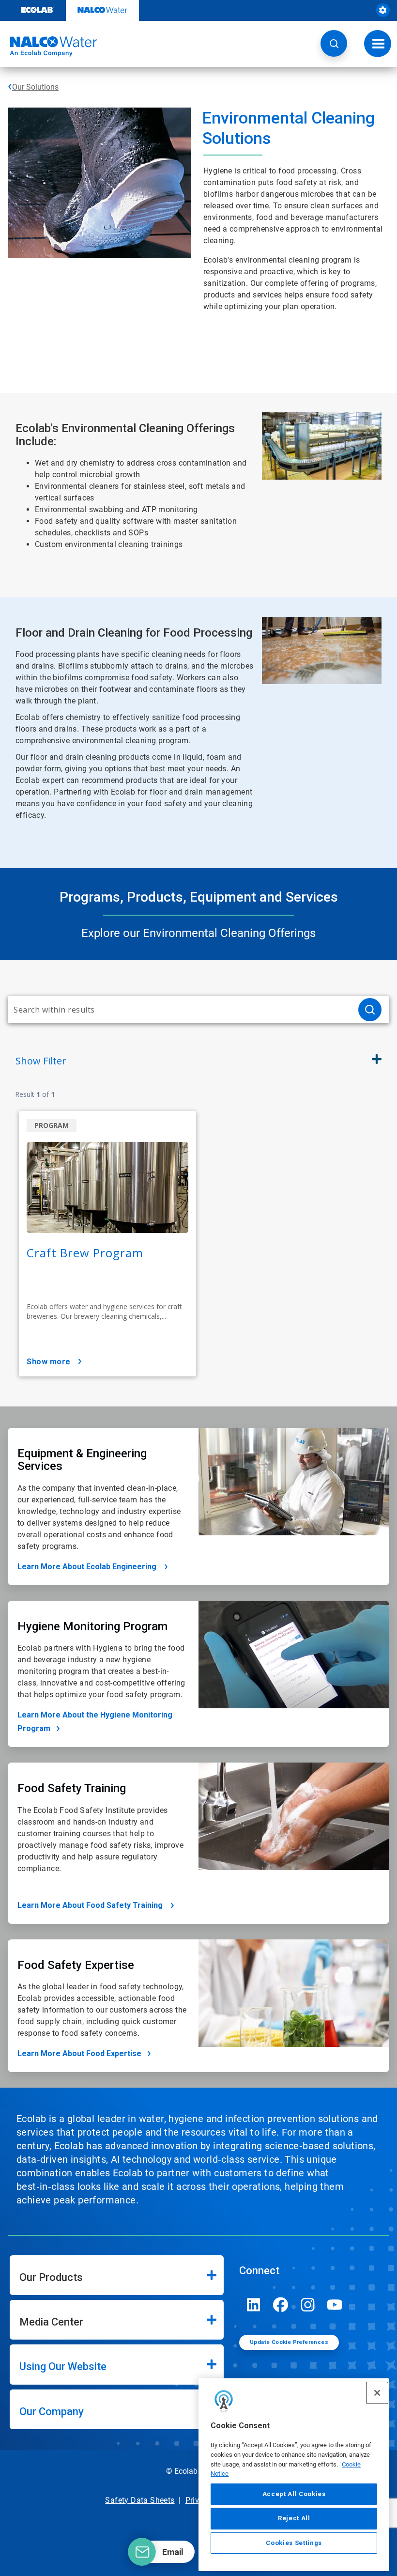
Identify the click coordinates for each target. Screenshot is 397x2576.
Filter (41, 1061)
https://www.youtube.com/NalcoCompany (335, 2305)
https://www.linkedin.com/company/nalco (254, 2305)
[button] (334, 43)
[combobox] (179, 1010)
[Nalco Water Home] (48, 47)
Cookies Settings (294, 2543)
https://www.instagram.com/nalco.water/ (308, 2305)
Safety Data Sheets (140, 2500)
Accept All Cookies (294, 2494)
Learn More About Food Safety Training (91, 1905)
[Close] (377, 2393)
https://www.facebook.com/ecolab (281, 2305)
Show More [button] (49, 1362)
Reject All (294, 2518)
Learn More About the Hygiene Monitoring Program (95, 1722)
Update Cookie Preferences (289, 2342)
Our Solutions (35, 87)
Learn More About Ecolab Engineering (88, 1567)
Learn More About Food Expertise (79, 2053)
